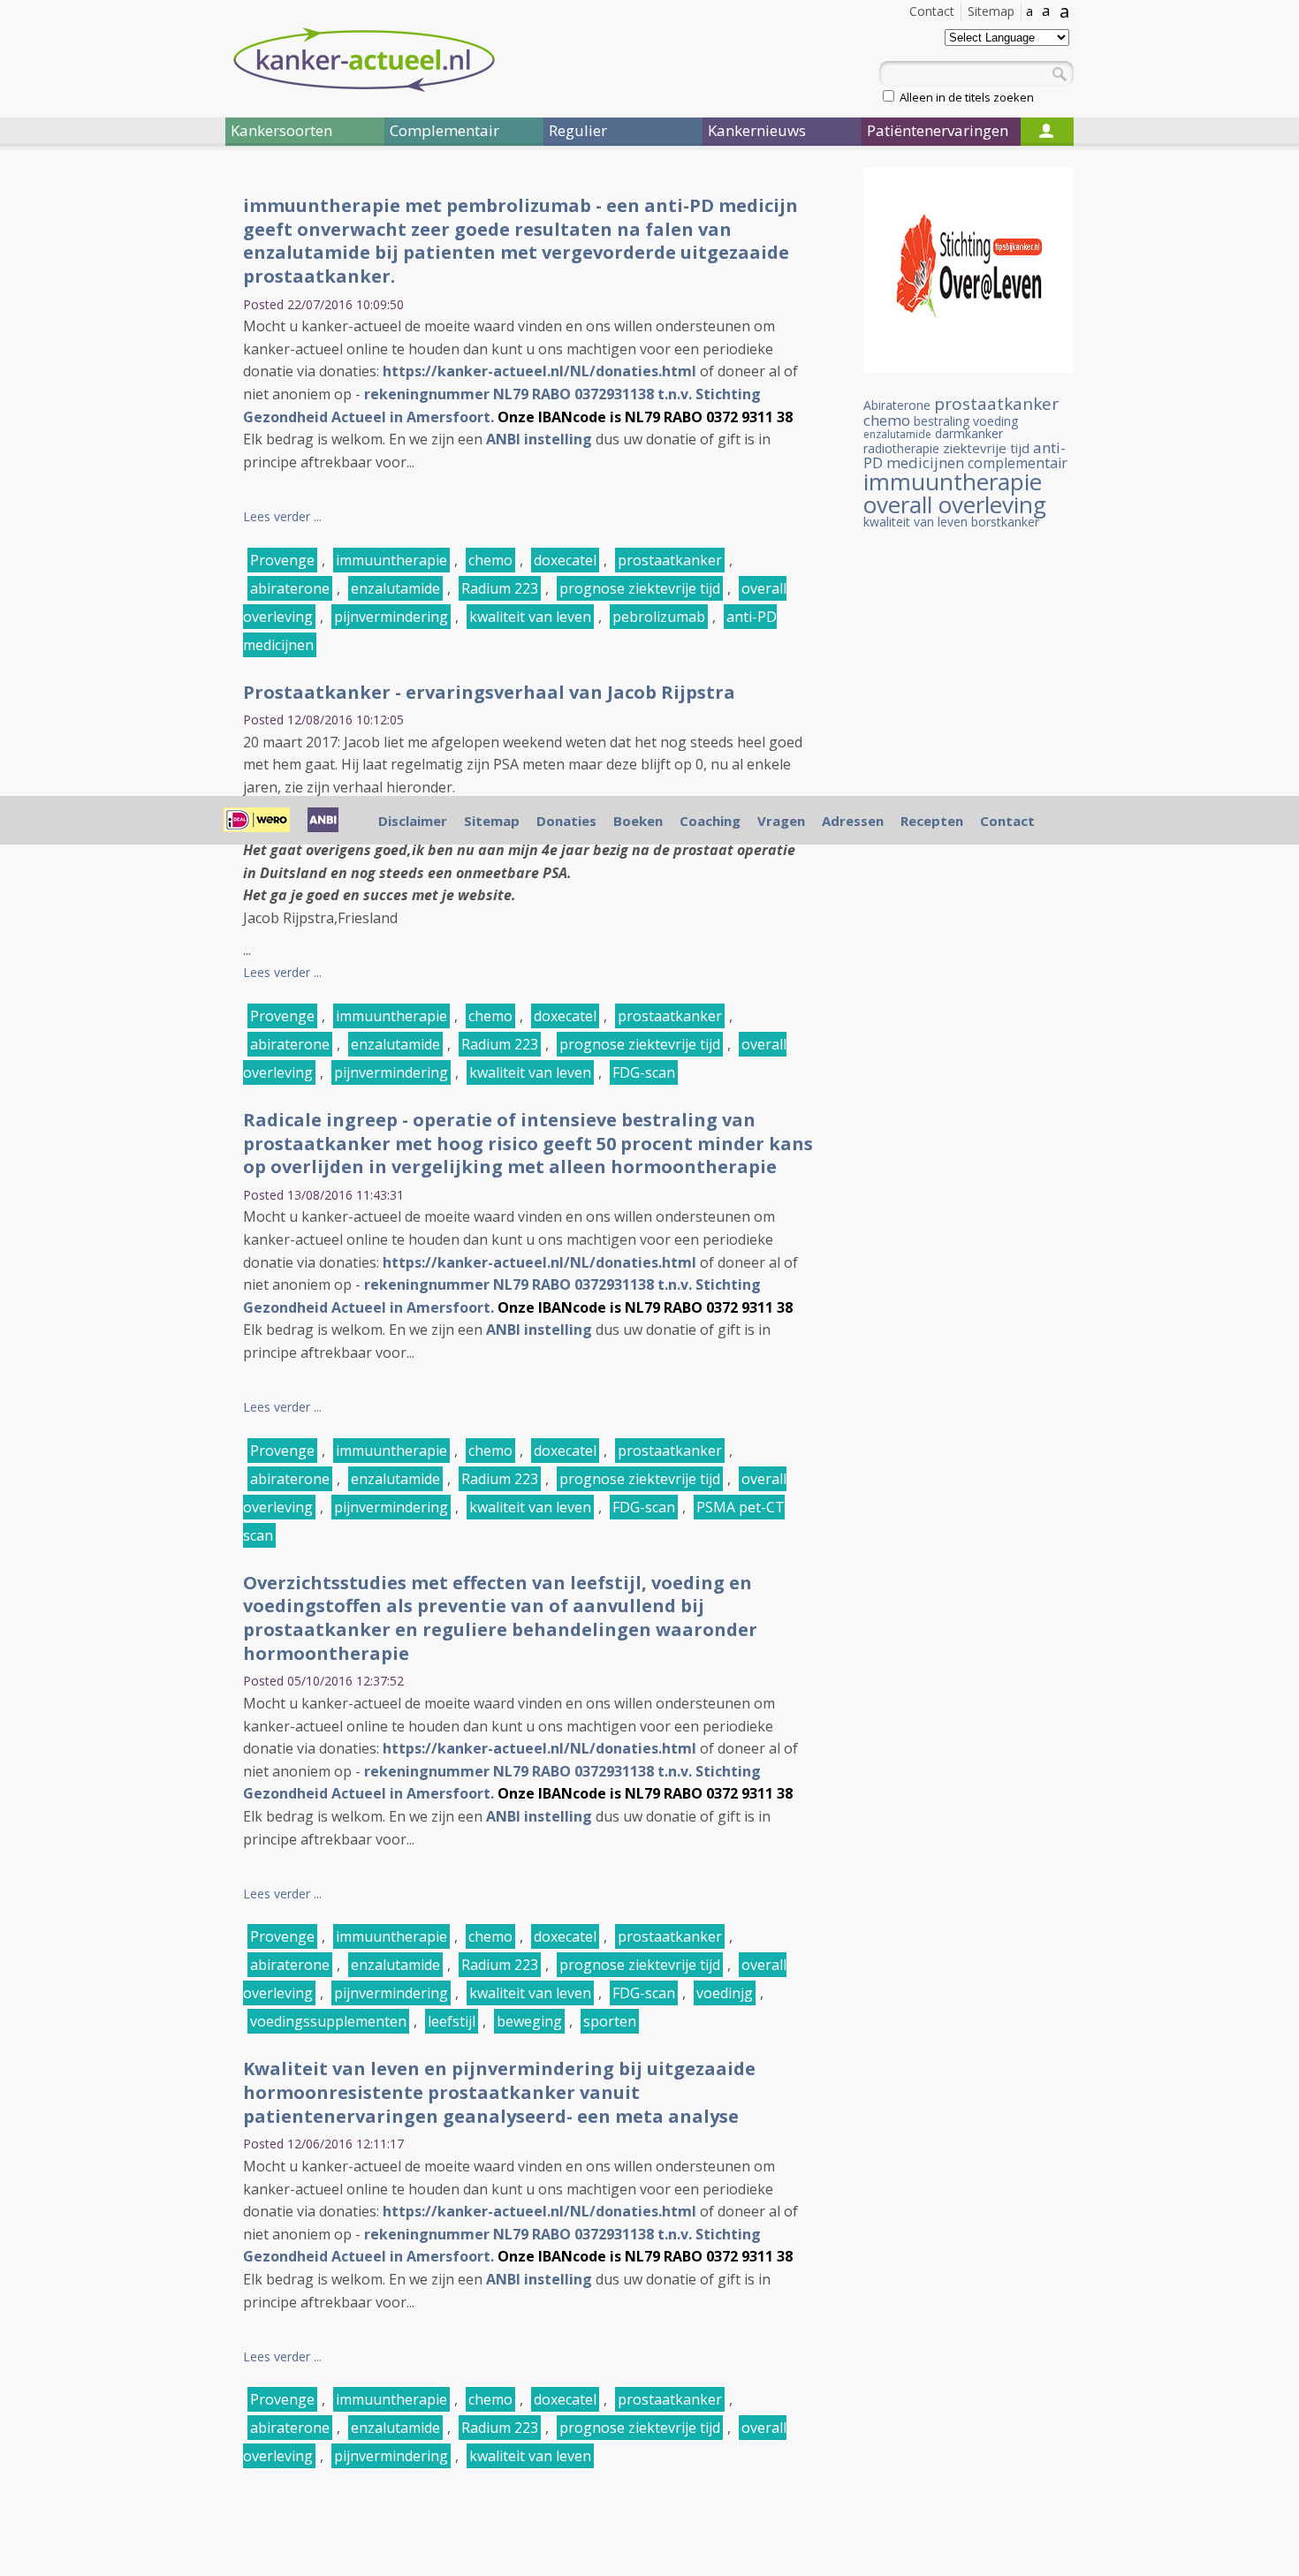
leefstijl (452, 2021)
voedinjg (725, 1993)
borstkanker (1005, 522)
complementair (1018, 463)
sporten (610, 2021)
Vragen (781, 821)
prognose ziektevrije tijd (640, 588)
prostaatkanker (670, 560)
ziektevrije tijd (986, 448)
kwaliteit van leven (530, 617)
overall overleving (955, 504)
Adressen (853, 821)
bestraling (942, 421)
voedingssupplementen (328, 2021)
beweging (529, 2021)
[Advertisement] (119, 458)
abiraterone (290, 588)
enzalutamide (395, 588)
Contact (932, 11)
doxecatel (565, 560)
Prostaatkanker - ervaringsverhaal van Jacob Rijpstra (489, 692)
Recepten (932, 821)
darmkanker (969, 433)
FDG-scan (644, 1072)
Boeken (638, 821)
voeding (995, 421)
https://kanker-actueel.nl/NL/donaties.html (539, 371)
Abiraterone (897, 405)
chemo (490, 560)
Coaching (710, 821)
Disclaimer (413, 821)
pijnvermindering (391, 617)
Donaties (566, 821)
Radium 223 (500, 588)
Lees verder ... (282, 516)
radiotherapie (901, 448)
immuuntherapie (391, 560)
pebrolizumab (659, 617)
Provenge (282, 560)
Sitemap (991, 11)
